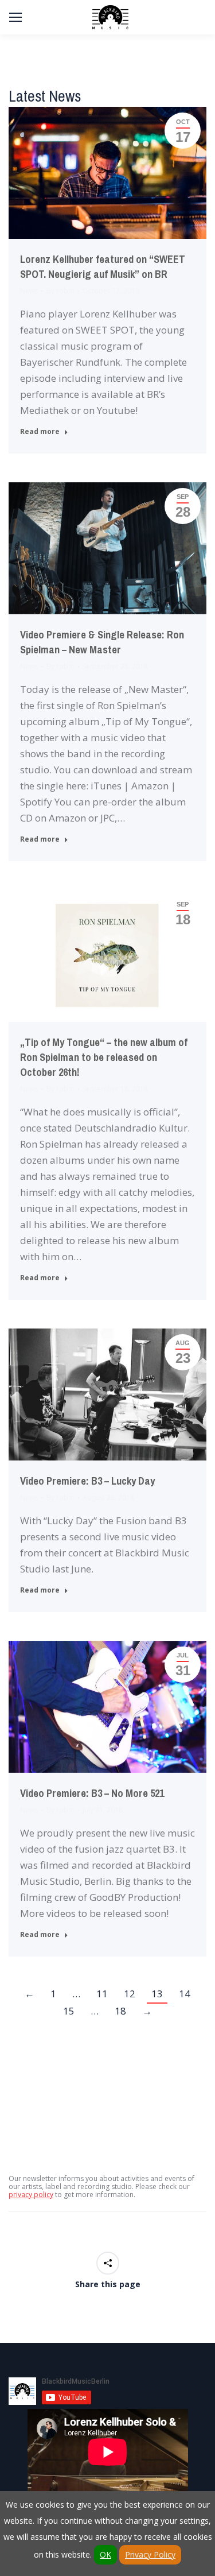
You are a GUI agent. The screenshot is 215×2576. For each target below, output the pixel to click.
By (60, 291)
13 (157, 1994)
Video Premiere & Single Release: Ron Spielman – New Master (102, 642)
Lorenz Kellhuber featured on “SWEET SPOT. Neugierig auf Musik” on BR (103, 267)
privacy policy (31, 2195)
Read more (40, 432)
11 (102, 1994)
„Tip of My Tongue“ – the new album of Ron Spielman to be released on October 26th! (104, 1057)
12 (130, 1994)
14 (185, 1994)
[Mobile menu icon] (15, 17)
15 (69, 2011)
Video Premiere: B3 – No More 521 (92, 1793)
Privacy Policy (150, 2554)
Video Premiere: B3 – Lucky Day (87, 1481)
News (29, 291)
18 (120, 2011)
